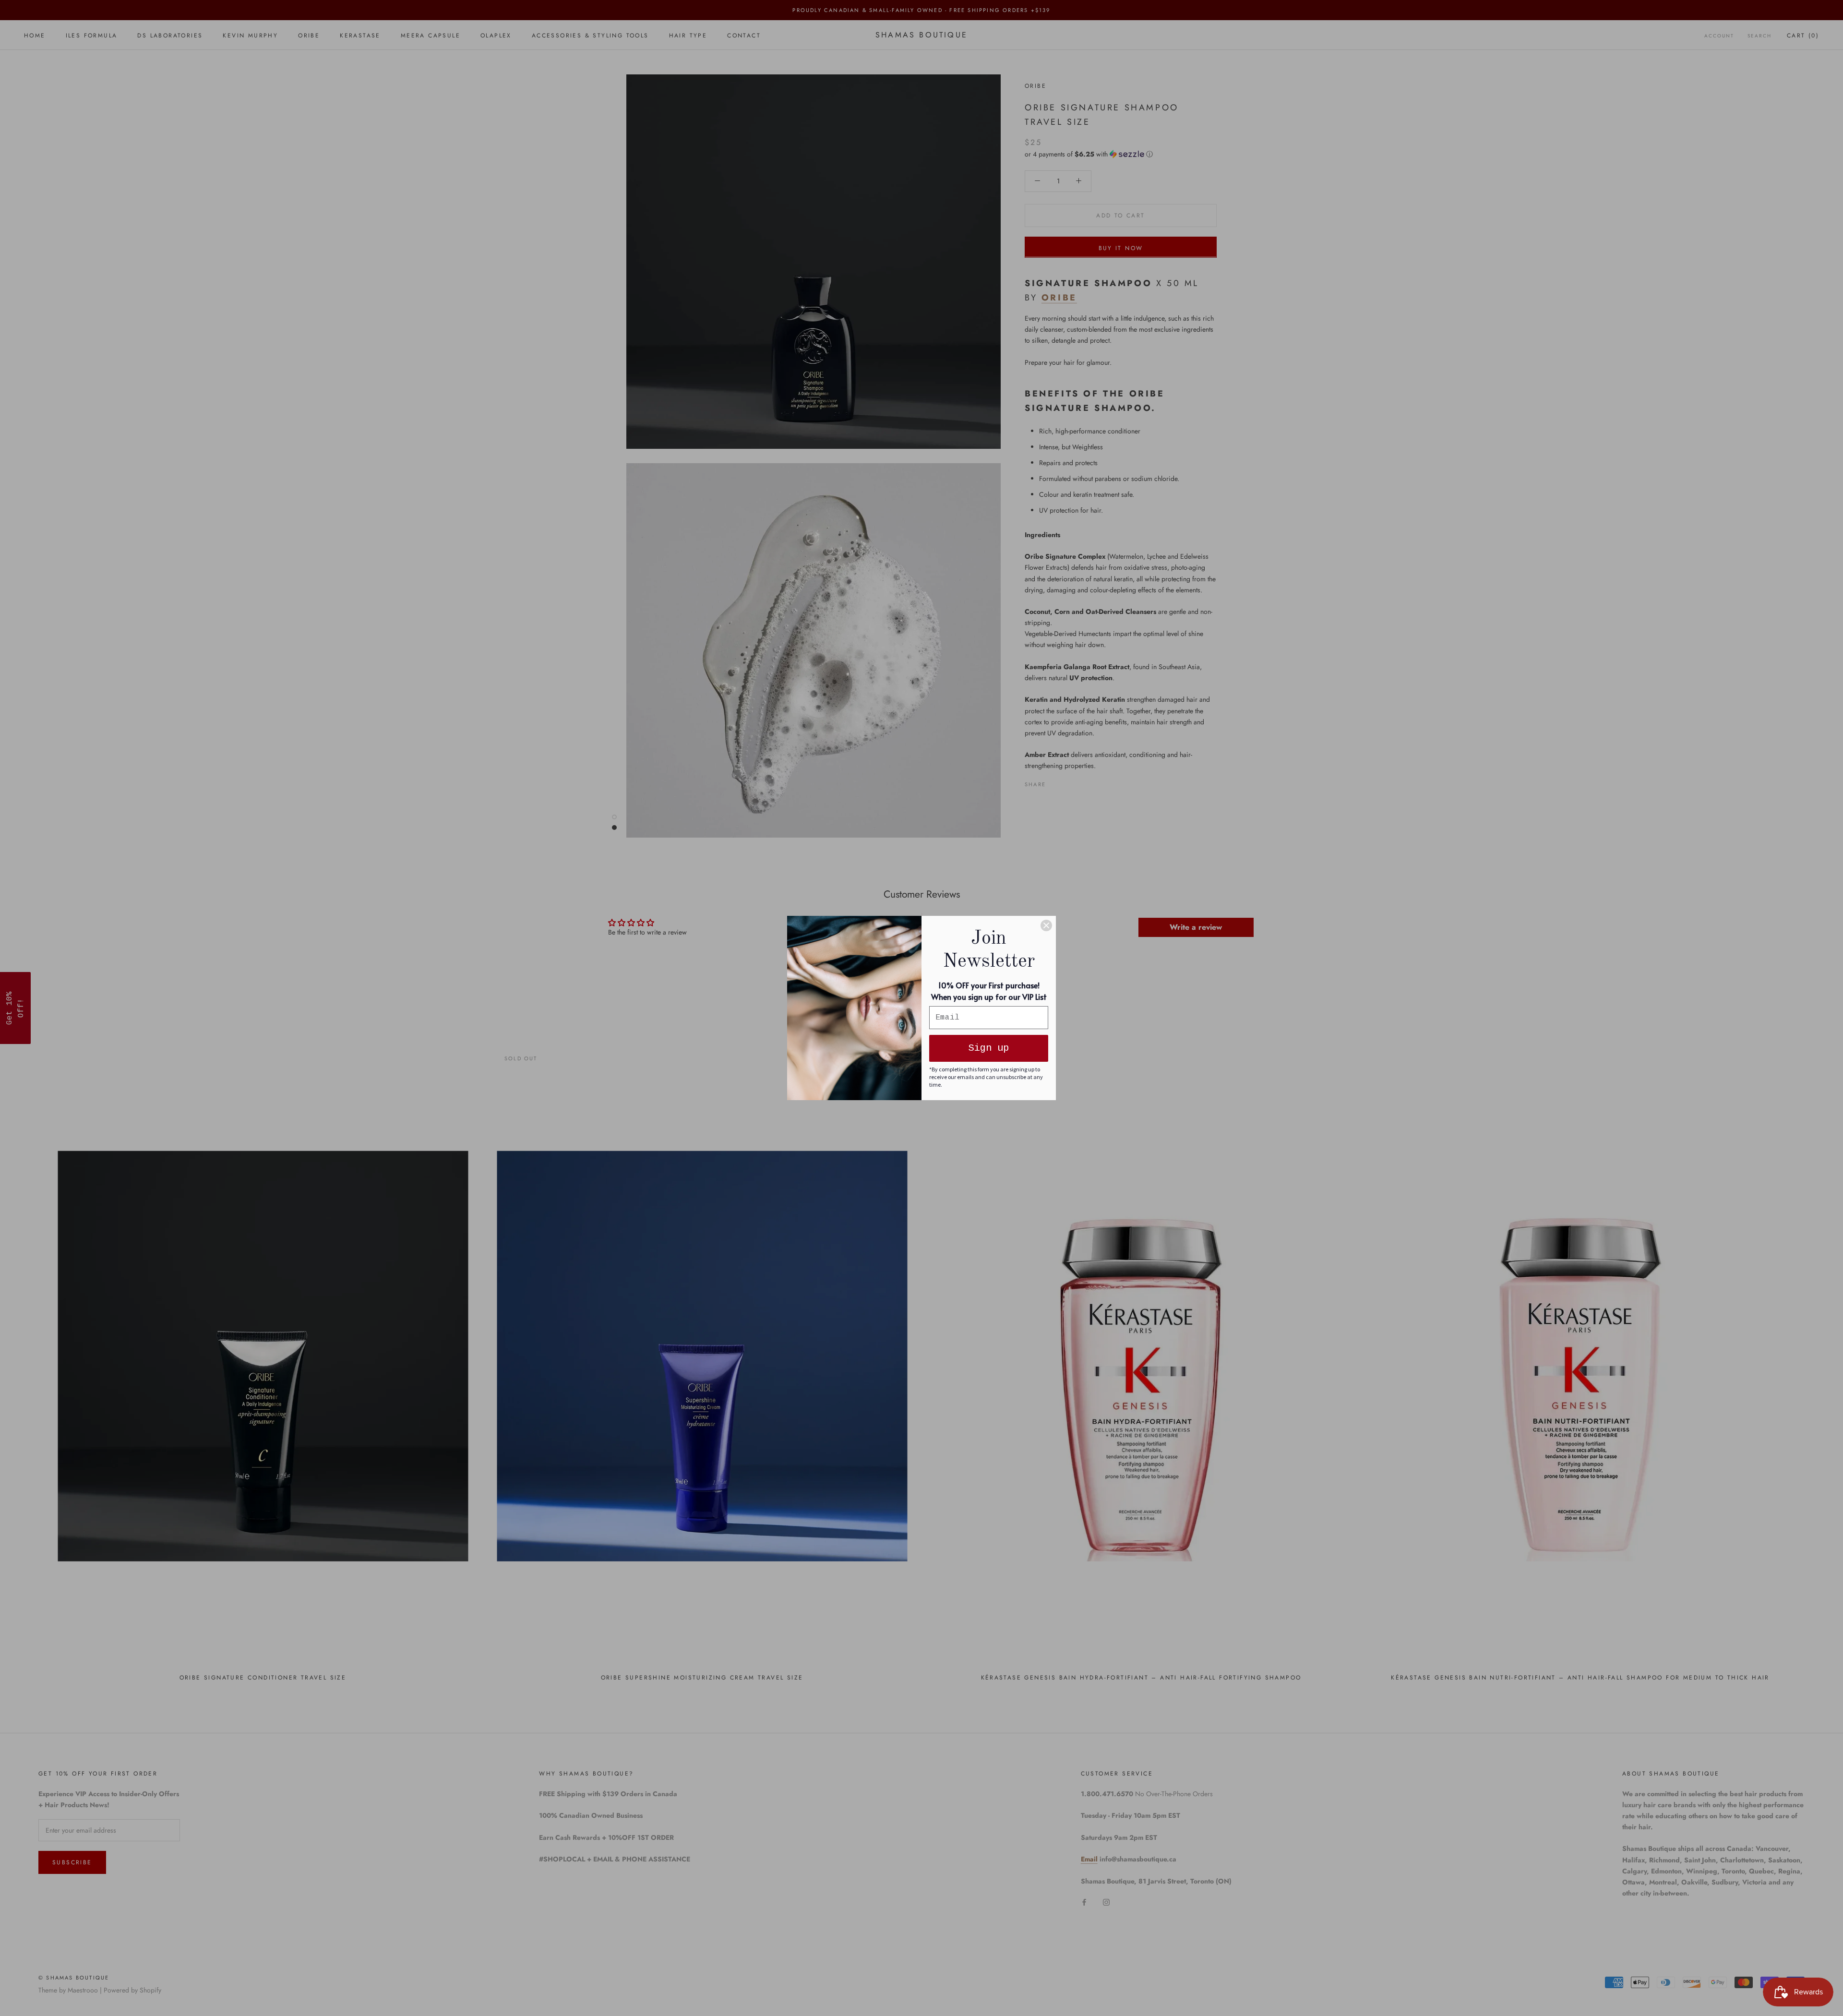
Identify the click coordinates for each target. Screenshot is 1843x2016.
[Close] (1046, 925)
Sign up (989, 1048)
